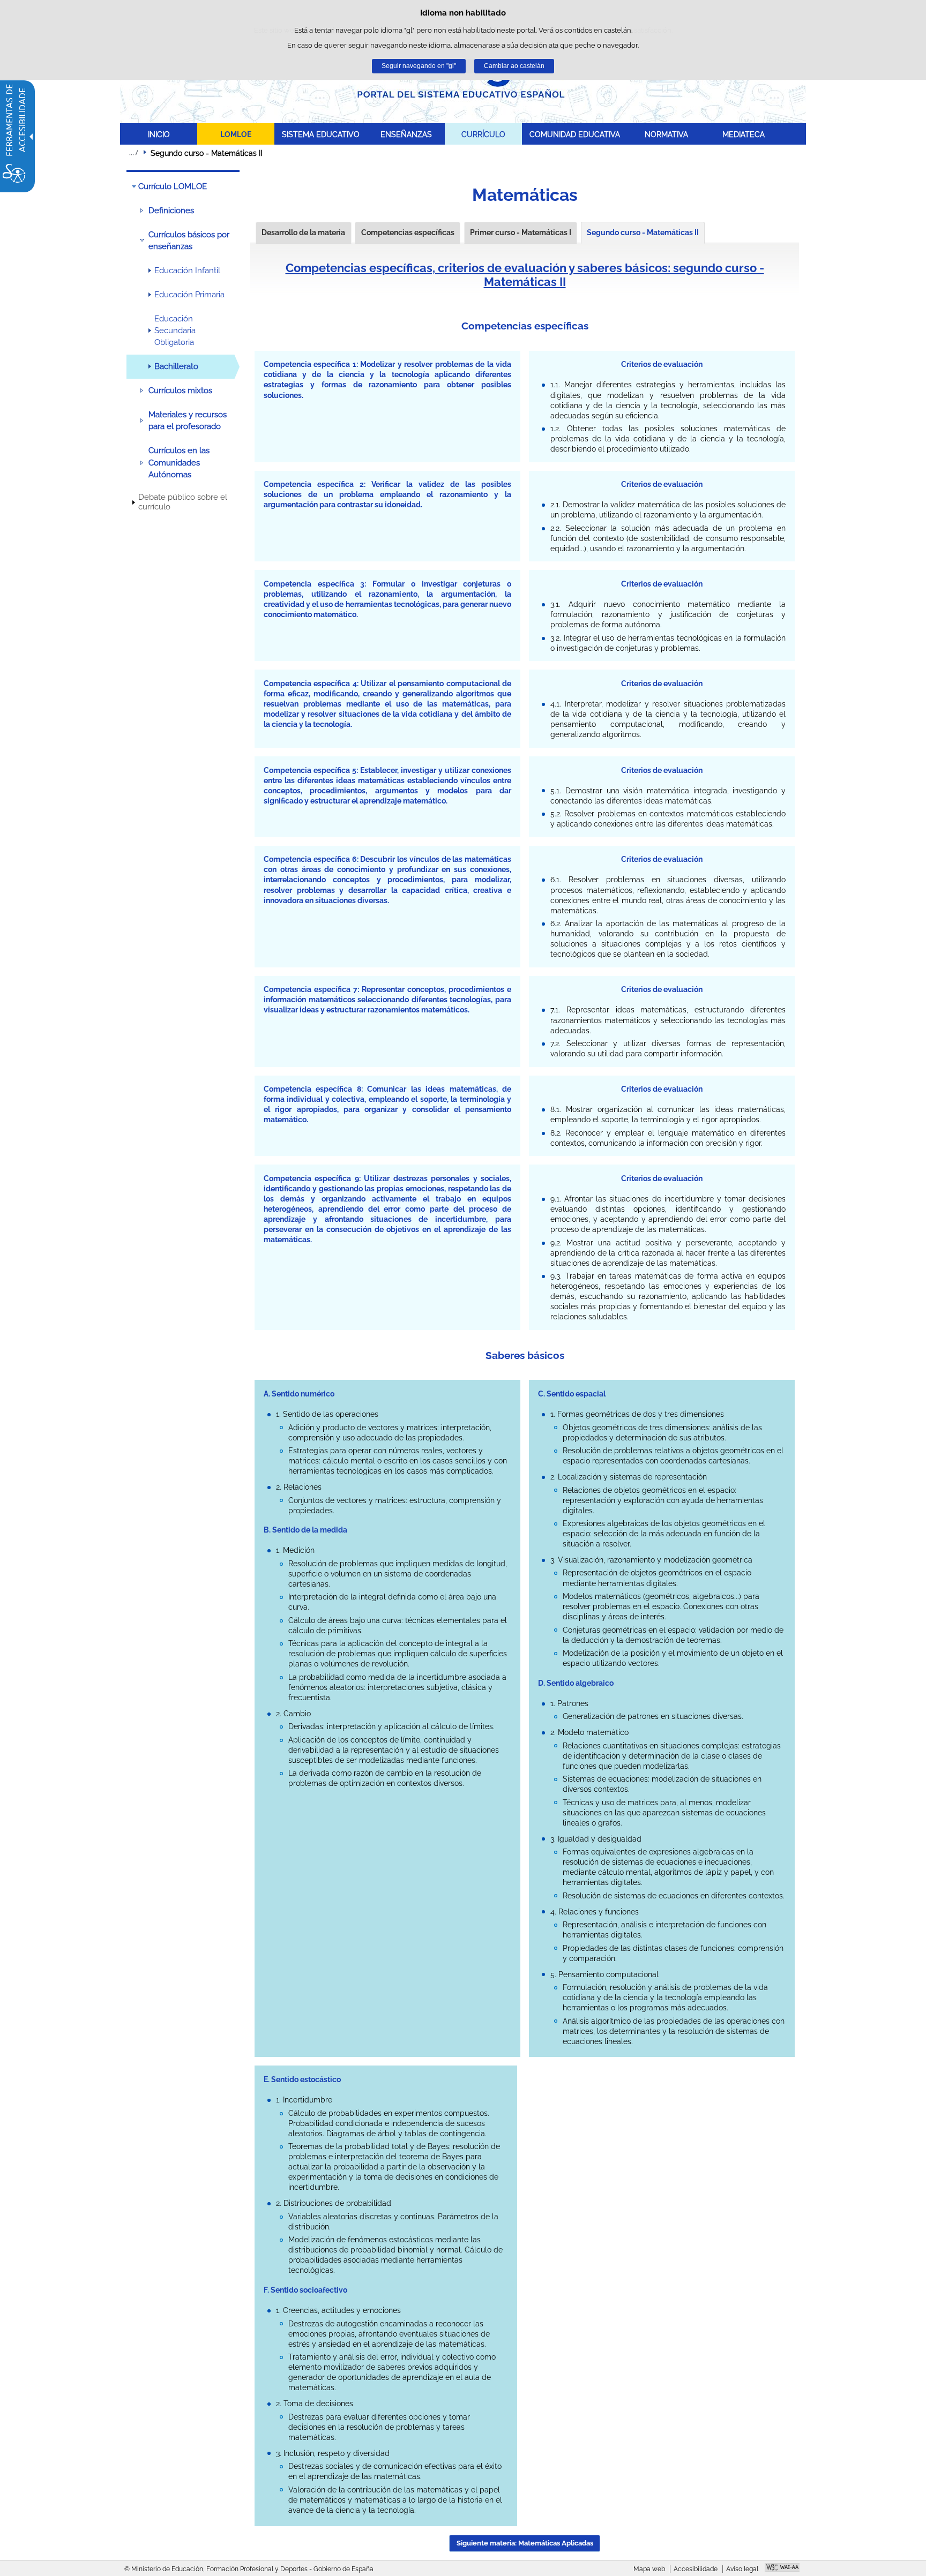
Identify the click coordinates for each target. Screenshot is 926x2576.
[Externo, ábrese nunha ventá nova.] (782, 2569)
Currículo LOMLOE (173, 186)
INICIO (159, 134)
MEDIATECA (744, 134)
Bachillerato (176, 366)
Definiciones (171, 211)
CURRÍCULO (483, 134)
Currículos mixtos (180, 390)
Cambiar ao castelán (514, 66)
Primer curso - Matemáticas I (521, 232)
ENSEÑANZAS (406, 134)
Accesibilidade (696, 2569)
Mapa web (649, 2569)
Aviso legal (742, 2569)
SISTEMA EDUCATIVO (321, 134)
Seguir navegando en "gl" (419, 66)
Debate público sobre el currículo (183, 502)
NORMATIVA (666, 134)
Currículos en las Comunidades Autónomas (179, 463)
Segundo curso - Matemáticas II (643, 232)
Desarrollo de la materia (303, 232)
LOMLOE (236, 134)
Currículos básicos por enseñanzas (189, 241)
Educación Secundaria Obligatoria (175, 331)
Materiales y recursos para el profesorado (188, 420)
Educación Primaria (189, 295)
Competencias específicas (408, 232)
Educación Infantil (187, 271)
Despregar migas (133, 153)
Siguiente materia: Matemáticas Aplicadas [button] (525, 2543)
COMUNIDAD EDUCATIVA (575, 134)
